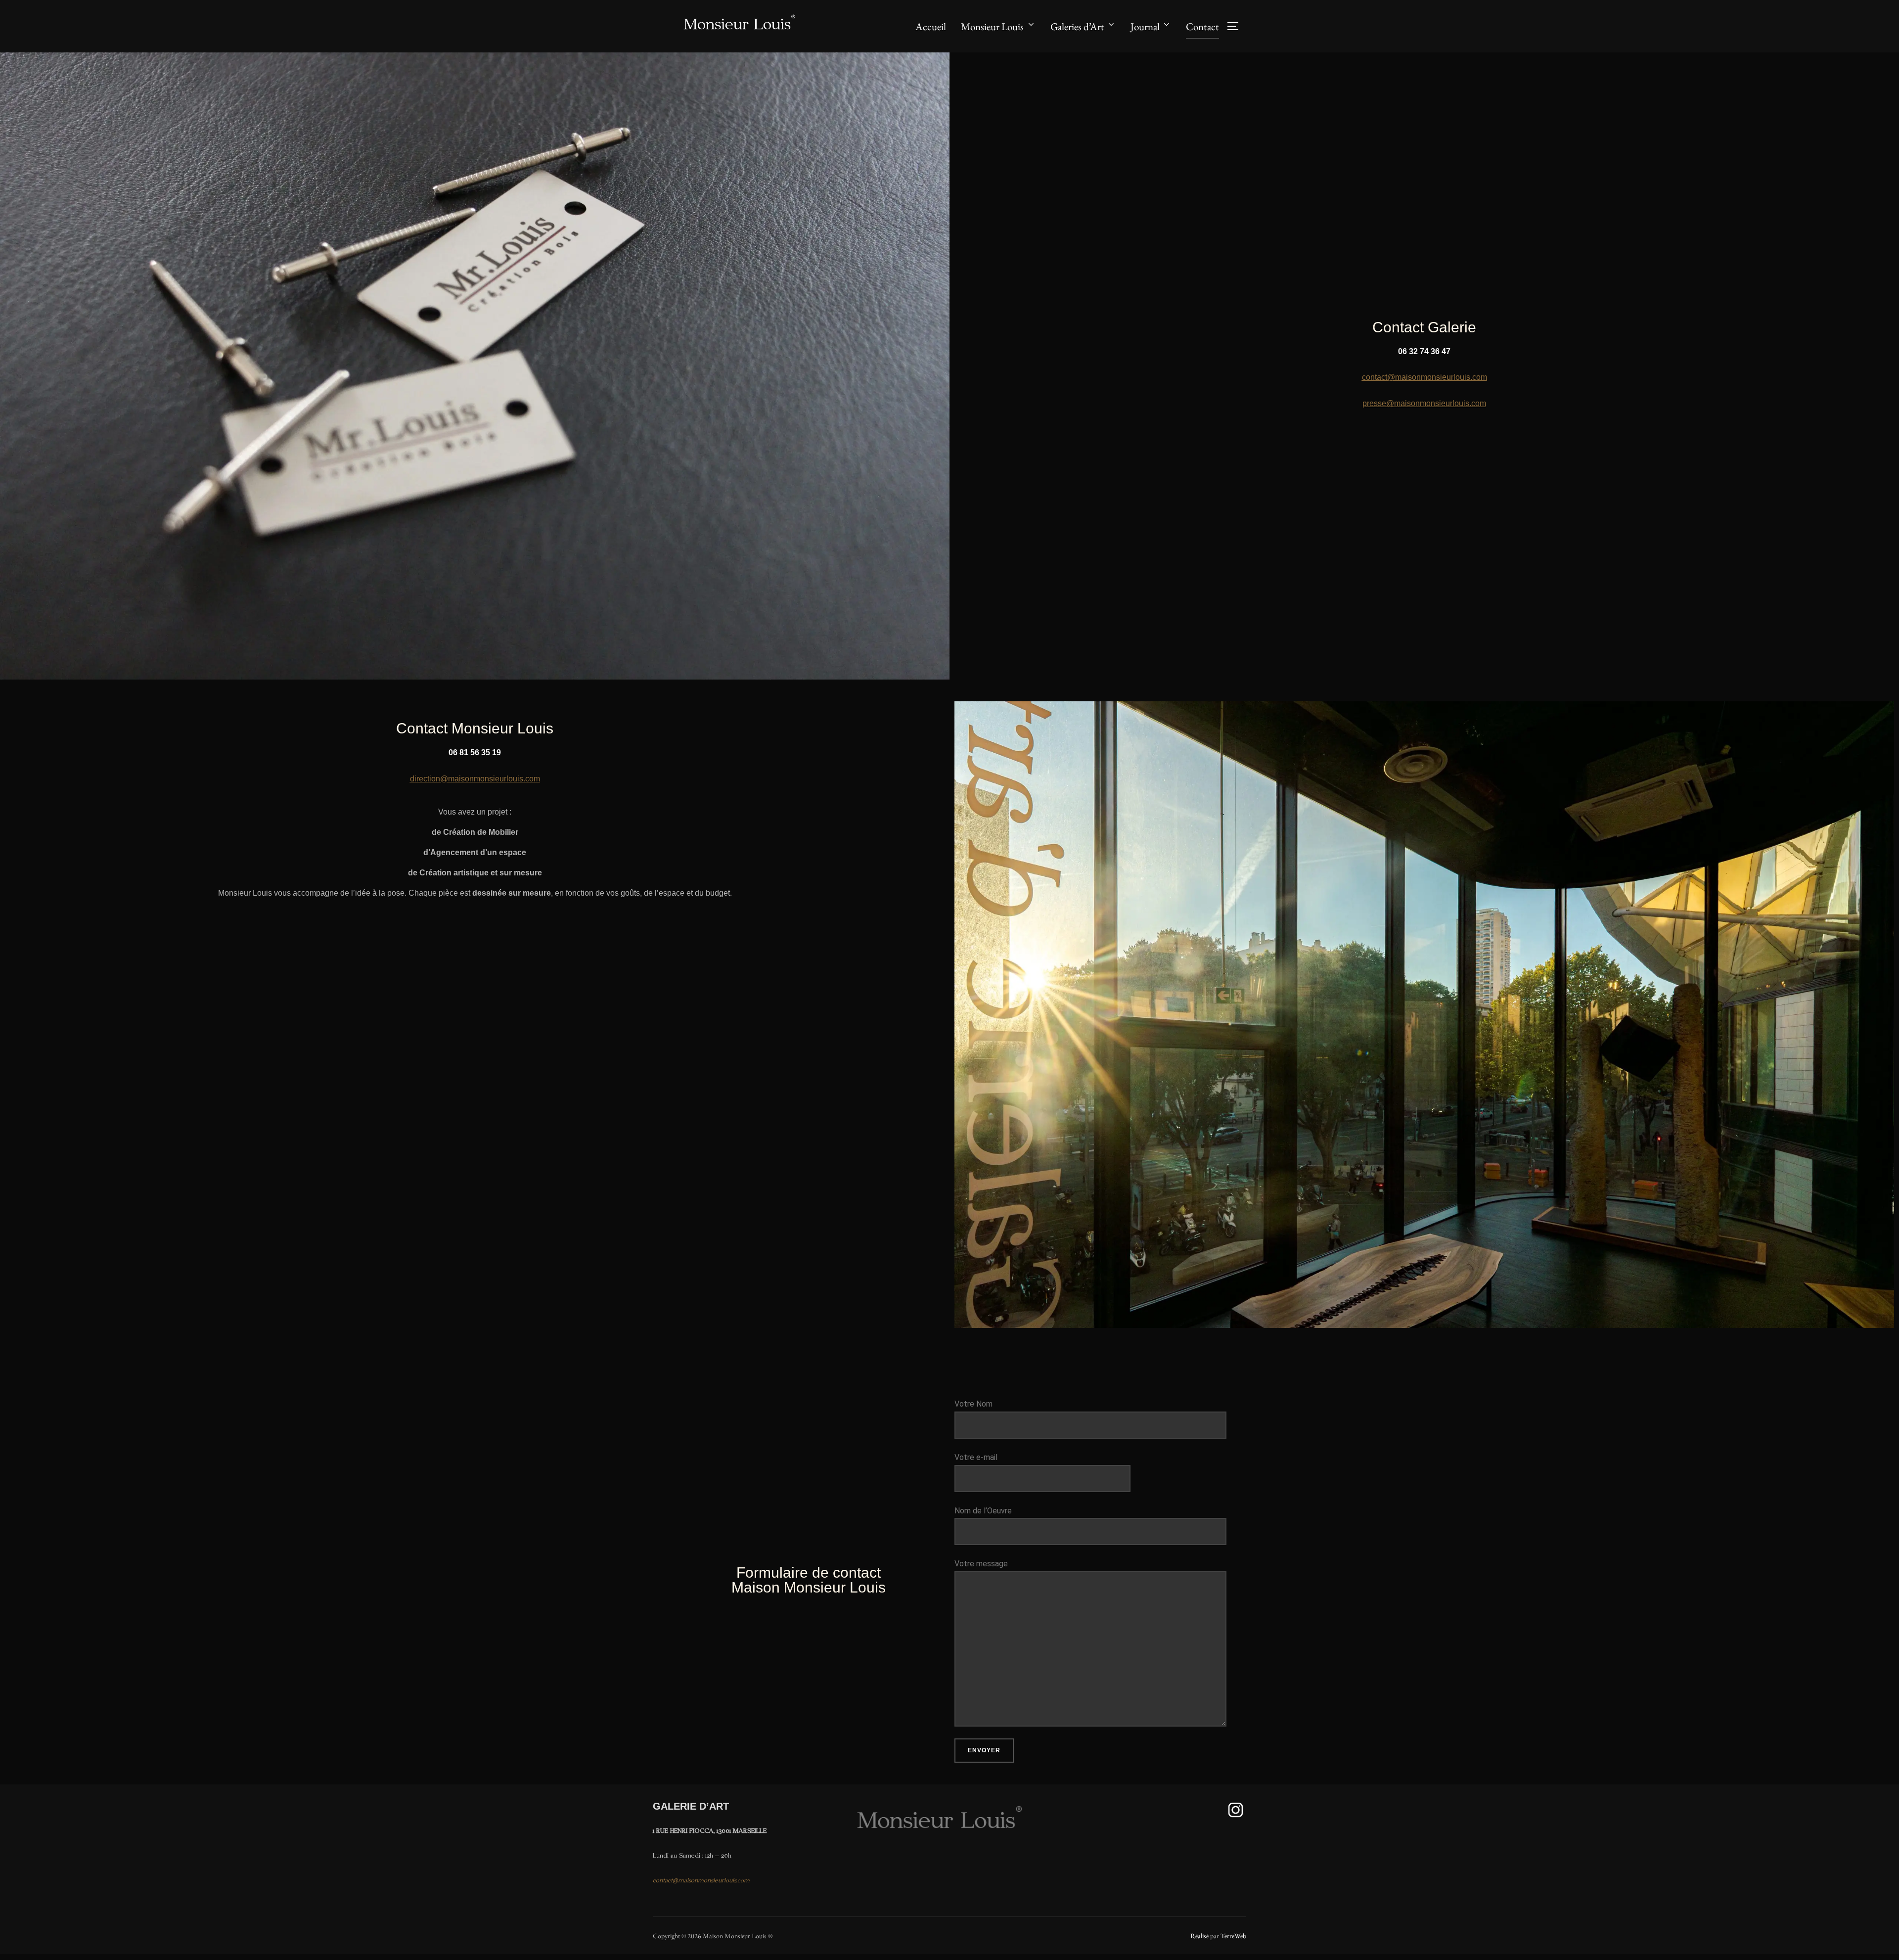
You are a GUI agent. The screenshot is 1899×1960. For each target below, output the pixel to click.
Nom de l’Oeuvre (983, 1511)
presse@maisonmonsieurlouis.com (1424, 403)
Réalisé (1199, 1936)
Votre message (981, 1564)
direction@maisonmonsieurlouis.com (475, 779)
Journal (1145, 26)
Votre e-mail (976, 1457)
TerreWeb (1233, 1936)
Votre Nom (973, 1404)
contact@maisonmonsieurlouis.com (1424, 377)
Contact (1202, 26)
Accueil (931, 26)
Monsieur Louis (992, 26)
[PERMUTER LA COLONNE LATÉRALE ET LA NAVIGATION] (1236, 26)
